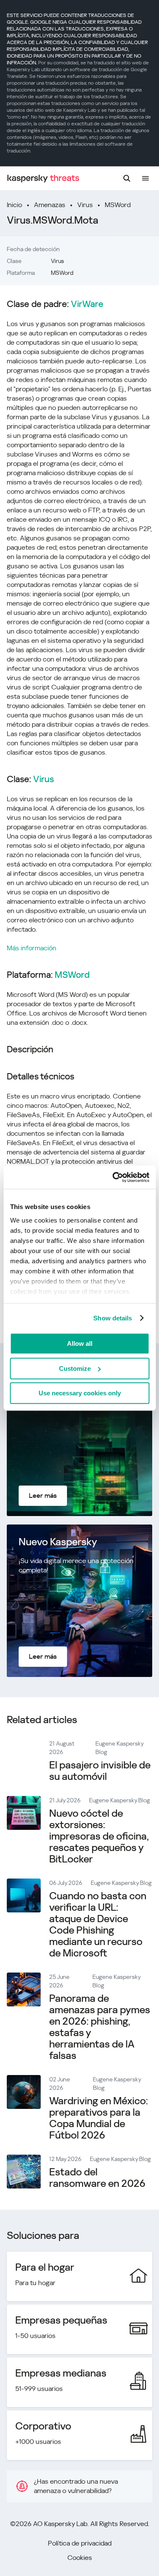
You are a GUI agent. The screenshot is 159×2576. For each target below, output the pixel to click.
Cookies (80, 2558)
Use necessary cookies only (80, 1393)
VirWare (87, 304)
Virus (85, 205)
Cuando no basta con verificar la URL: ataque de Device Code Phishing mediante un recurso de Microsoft (98, 1924)
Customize (75, 1368)
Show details (113, 1318)
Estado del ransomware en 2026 (97, 2178)
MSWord (118, 205)
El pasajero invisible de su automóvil (100, 1771)
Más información (32, 948)
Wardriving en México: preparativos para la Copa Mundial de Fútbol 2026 (99, 2118)
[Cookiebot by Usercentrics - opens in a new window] (113, 1177)
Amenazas (50, 205)
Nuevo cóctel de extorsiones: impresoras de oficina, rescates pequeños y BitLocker (99, 1836)
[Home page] (43, 178)
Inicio (14, 205)
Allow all (80, 1343)
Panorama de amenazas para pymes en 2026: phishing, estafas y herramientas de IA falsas (100, 2027)
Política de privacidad (80, 2543)
